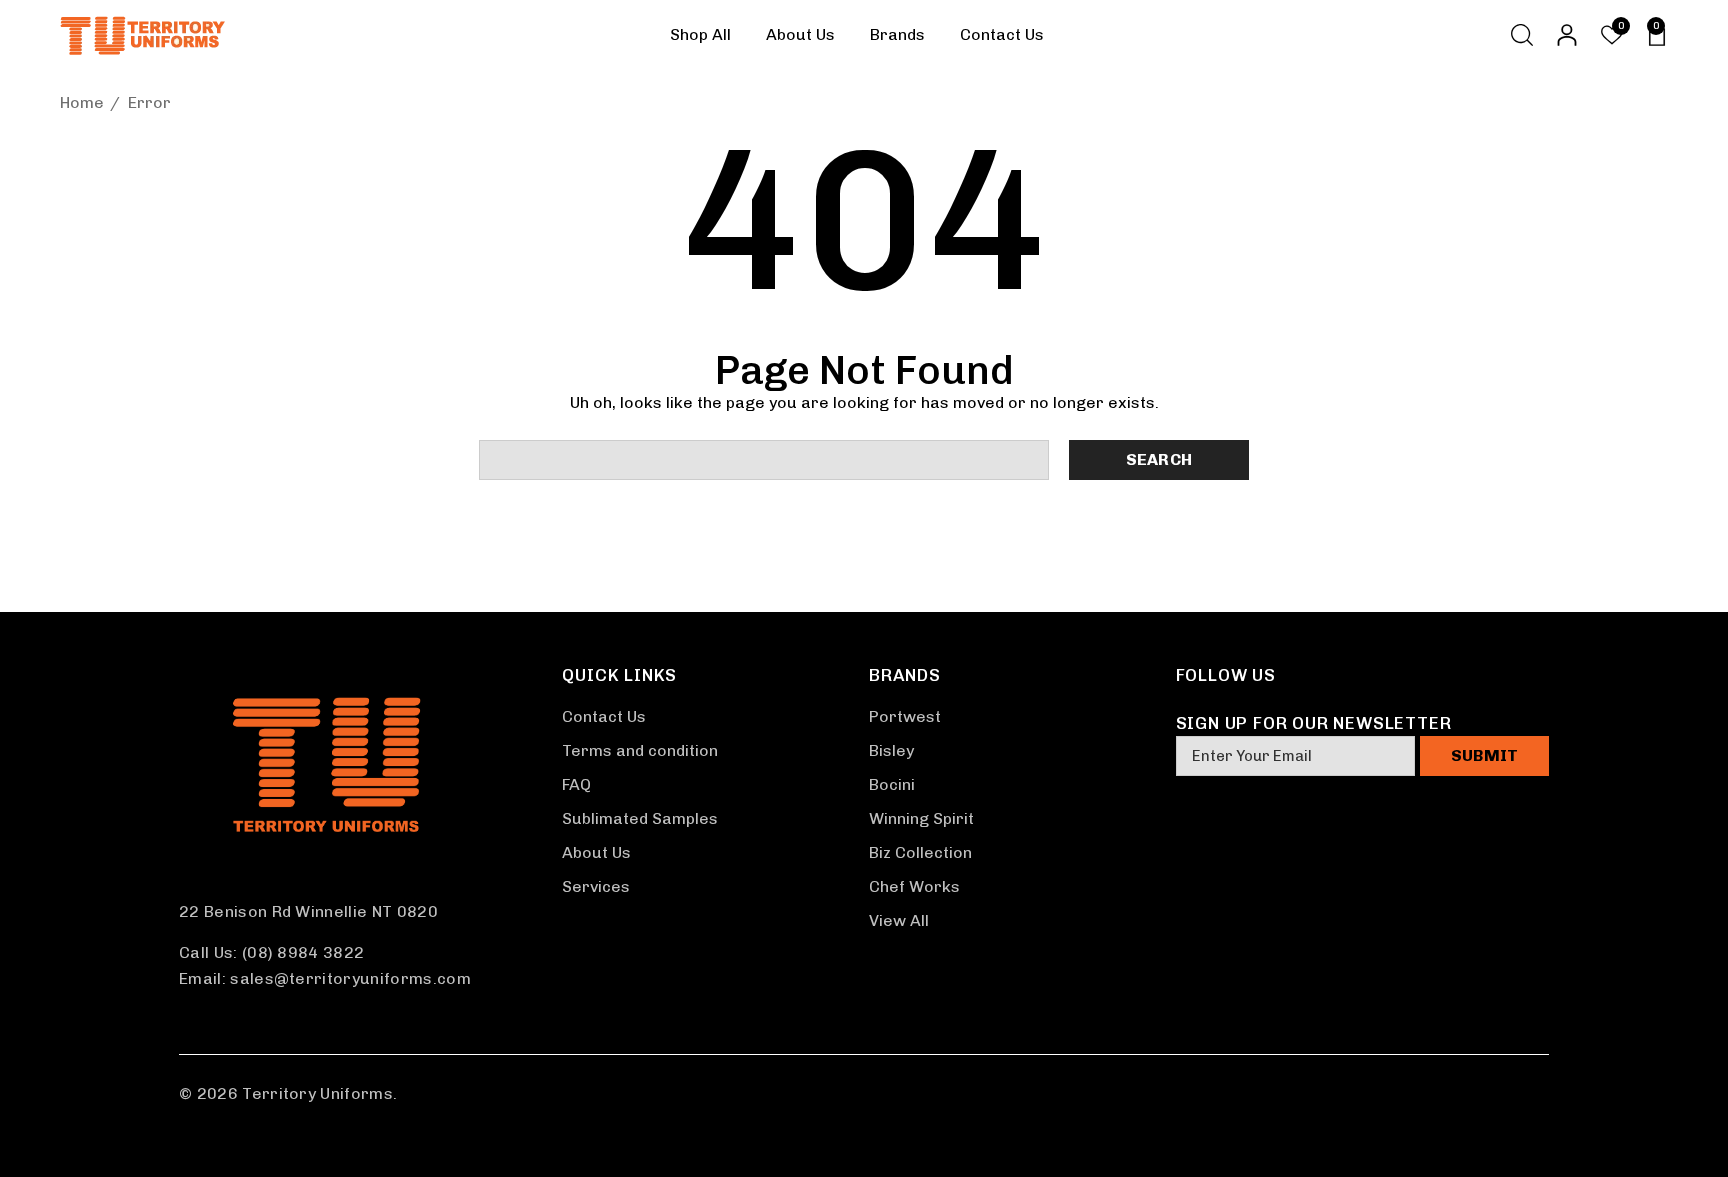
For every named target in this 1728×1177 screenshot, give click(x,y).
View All (899, 920)
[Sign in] (1565, 35)
